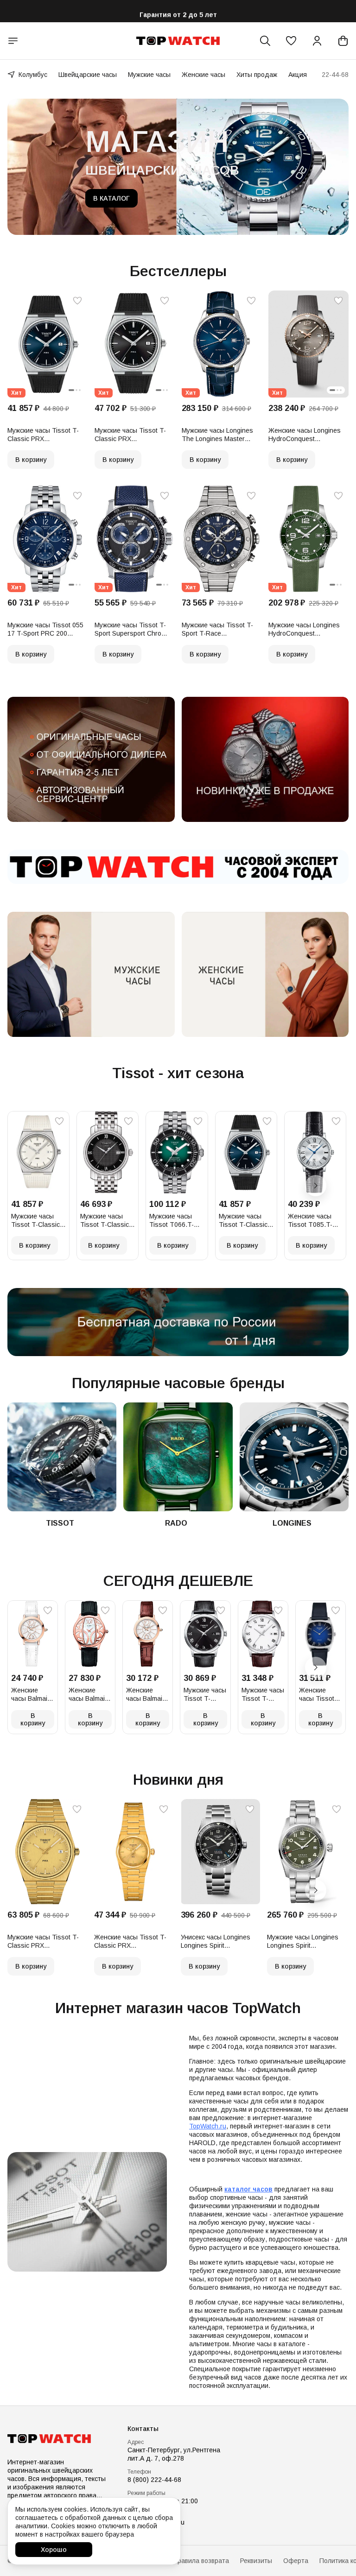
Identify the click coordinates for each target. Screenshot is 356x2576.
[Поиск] (265, 41)
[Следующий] (316, 1186)
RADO (176, 1523)
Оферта (296, 2561)
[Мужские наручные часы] (91, 974)
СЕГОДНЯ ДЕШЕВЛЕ (178, 1581)
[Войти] (317, 41)
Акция (298, 75)
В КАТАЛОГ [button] (111, 198)
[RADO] (178, 1457)
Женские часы (203, 75)
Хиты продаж (257, 75)
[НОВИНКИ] (265, 759)
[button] (291, 41)
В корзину (31, 460)
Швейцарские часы (88, 75)
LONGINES (292, 1523)
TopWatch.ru (208, 2126)
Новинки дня (178, 1780)
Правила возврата (201, 2561)
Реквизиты (256, 2561)
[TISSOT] (62, 1457)
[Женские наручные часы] (265, 974)
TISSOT (60, 1523)
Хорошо (54, 2550)
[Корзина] (343, 41)
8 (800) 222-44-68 (154, 2480)
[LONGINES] (294, 1457)
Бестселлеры (178, 271)
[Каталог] (13, 41)
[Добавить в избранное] (77, 301)
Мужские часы (149, 75)
